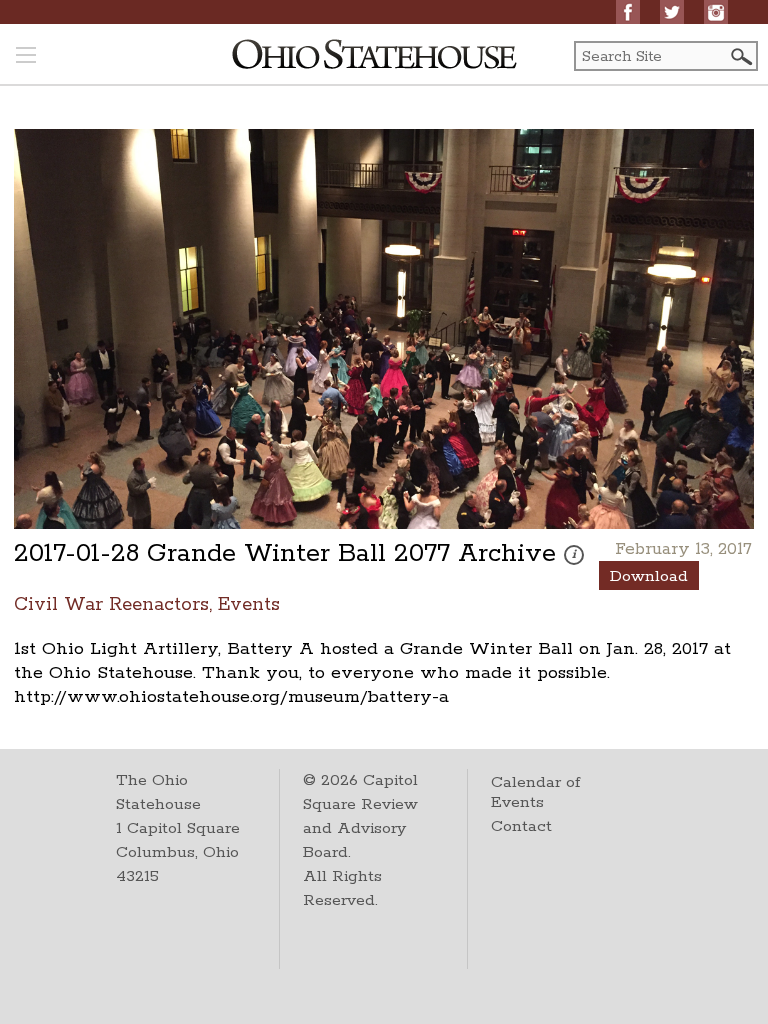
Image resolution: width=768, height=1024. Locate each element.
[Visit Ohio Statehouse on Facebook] (628, 12)
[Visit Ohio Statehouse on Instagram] (716, 12)
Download (649, 576)
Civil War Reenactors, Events (147, 603)
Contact (521, 826)
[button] (740, 56)
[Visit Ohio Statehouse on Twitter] (672, 12)
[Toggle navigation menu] (26, 57)
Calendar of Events (535, 792)
